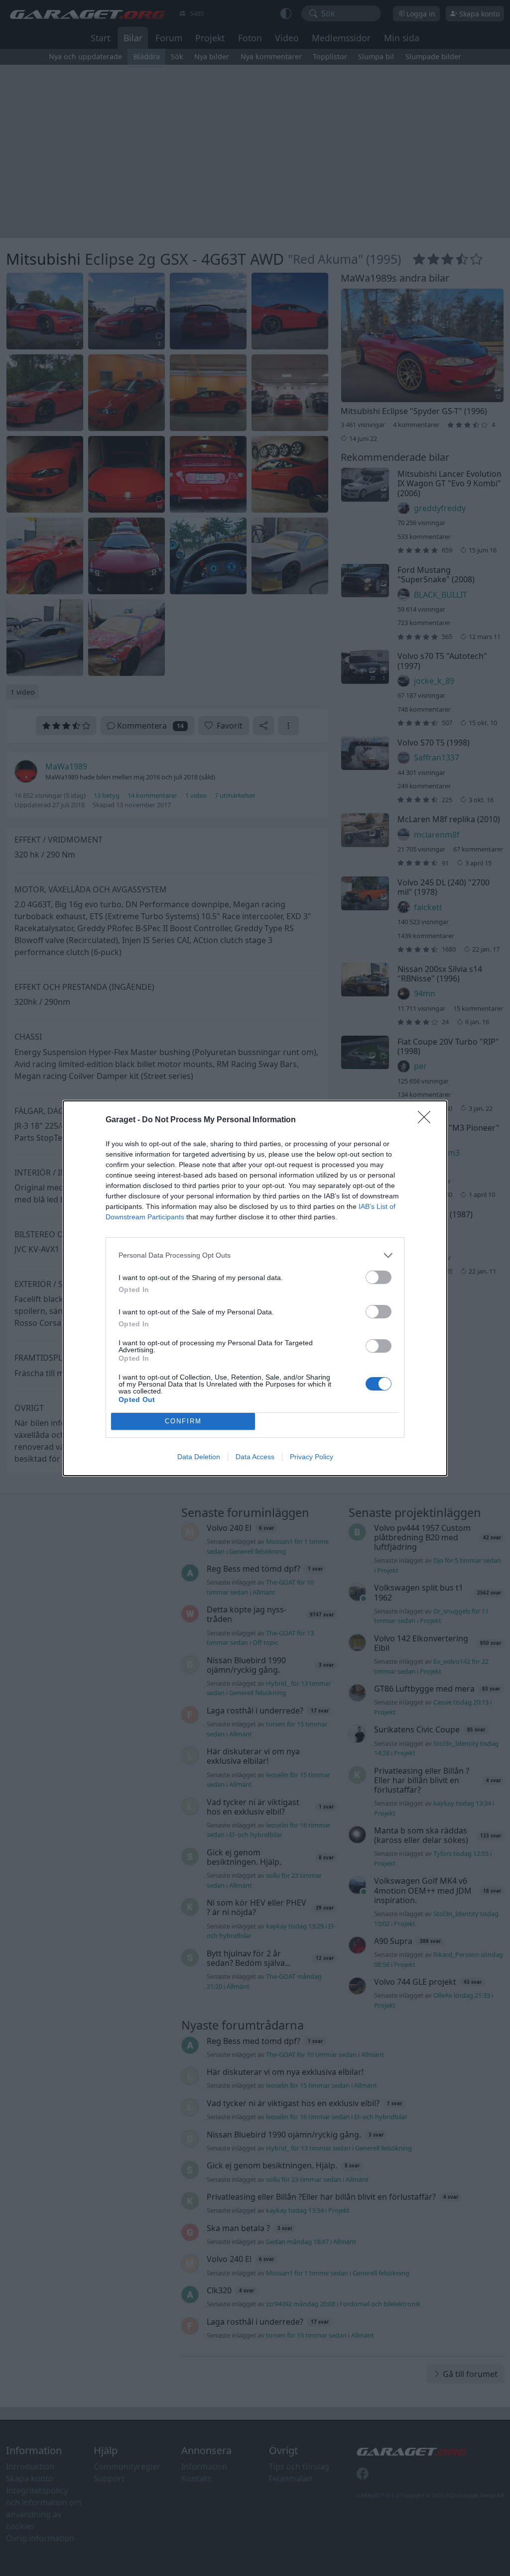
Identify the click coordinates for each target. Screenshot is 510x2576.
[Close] (427, 1120)
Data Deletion (199, 1457)
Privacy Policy (312, 1457)
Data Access (255, 1457)
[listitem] (255, 1255)
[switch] (379, 1277)
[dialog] (255, 1288)
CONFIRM (183, 1421)
